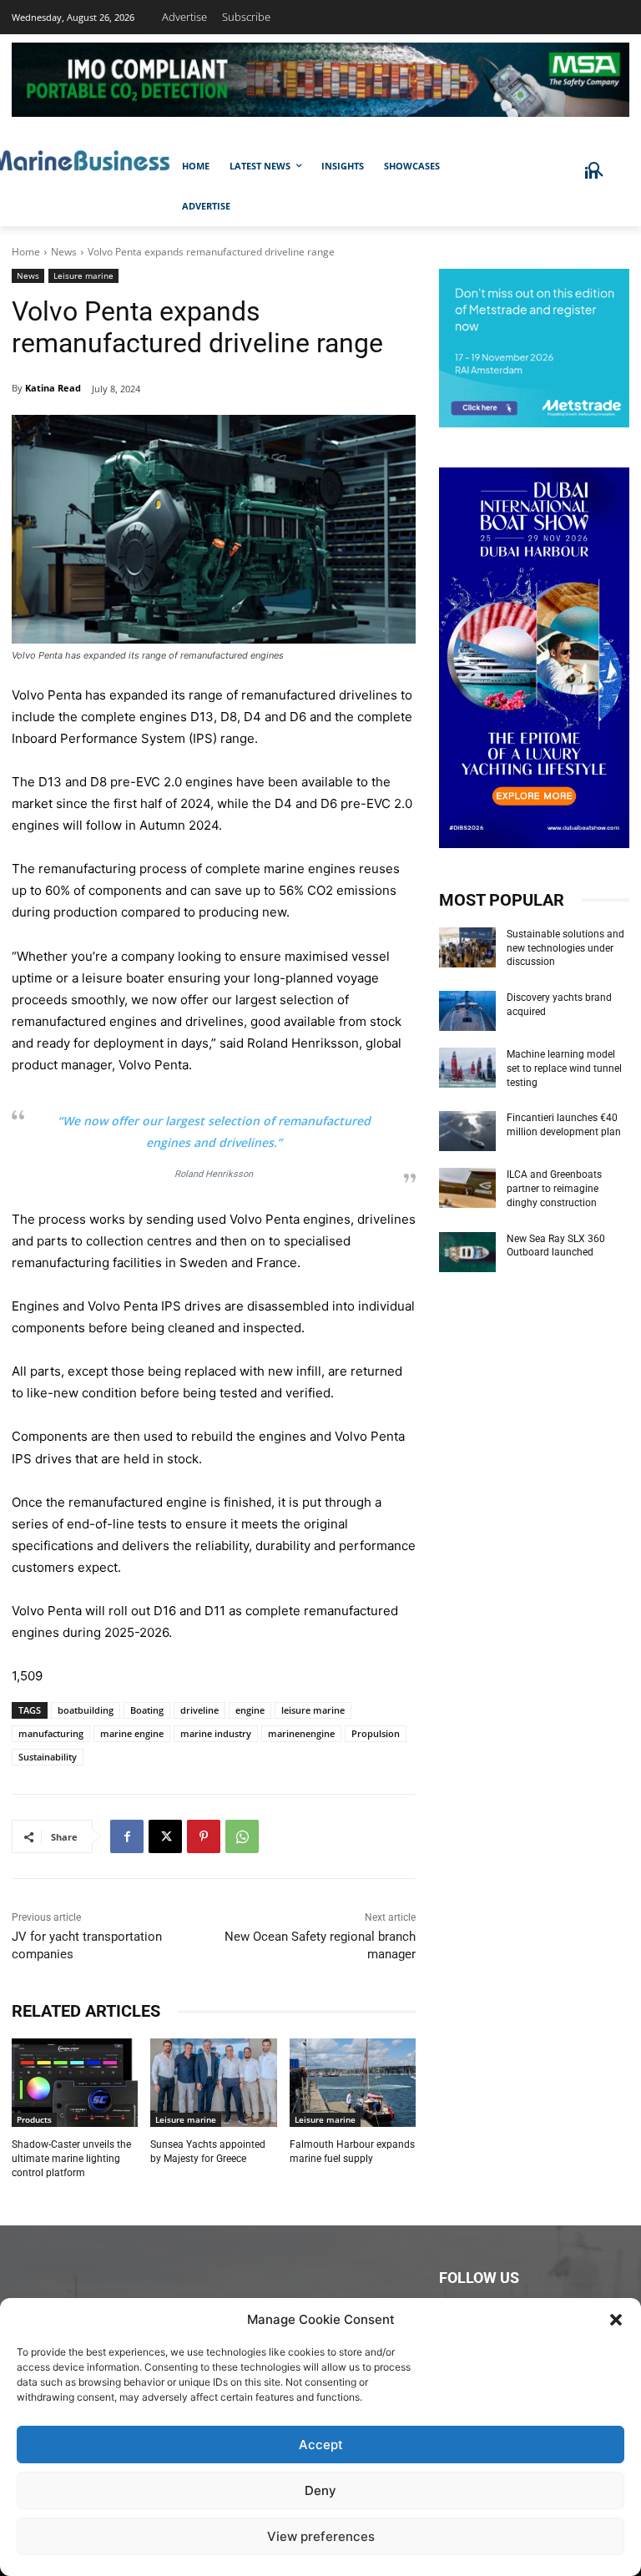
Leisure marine (83, 275)
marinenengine (301, 1733)
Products (34, 2119)
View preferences (321, 2536)
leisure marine (313, 1710)
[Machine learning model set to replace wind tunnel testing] (467, 1068)
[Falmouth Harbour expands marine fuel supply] (353, 2083)
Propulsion (376, 1733)
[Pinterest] (204, 1836)
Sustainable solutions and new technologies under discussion (565, 948)
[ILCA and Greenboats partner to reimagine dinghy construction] (467, 1188)
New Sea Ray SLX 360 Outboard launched (556, 1246)
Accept (321, 2445)
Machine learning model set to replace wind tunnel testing (564, 1068)
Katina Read (53, 388)
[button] (616, 2320)
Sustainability (48, 1757)
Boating (147, 1710)
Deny (320, 2490)
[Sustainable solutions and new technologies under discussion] (467, 947)
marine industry (216, 1733)
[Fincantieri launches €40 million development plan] (467, 1131)
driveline (199, 1710)
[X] (165, 1836)
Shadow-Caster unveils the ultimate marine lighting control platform (71, 2159)
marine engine (132, 1733)
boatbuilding (86, 1710)
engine (250, 1710)
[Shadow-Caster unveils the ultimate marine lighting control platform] (75, 2083)
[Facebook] (127, 1836)
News (64, 252)
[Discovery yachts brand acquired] (467, 1011)
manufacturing (51, 1733)
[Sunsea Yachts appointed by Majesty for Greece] (213, 2083)
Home (26, 252)
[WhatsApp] (242, 1836)
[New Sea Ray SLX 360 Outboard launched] (467, 1252)
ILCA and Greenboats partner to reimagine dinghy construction (554, 1189)
